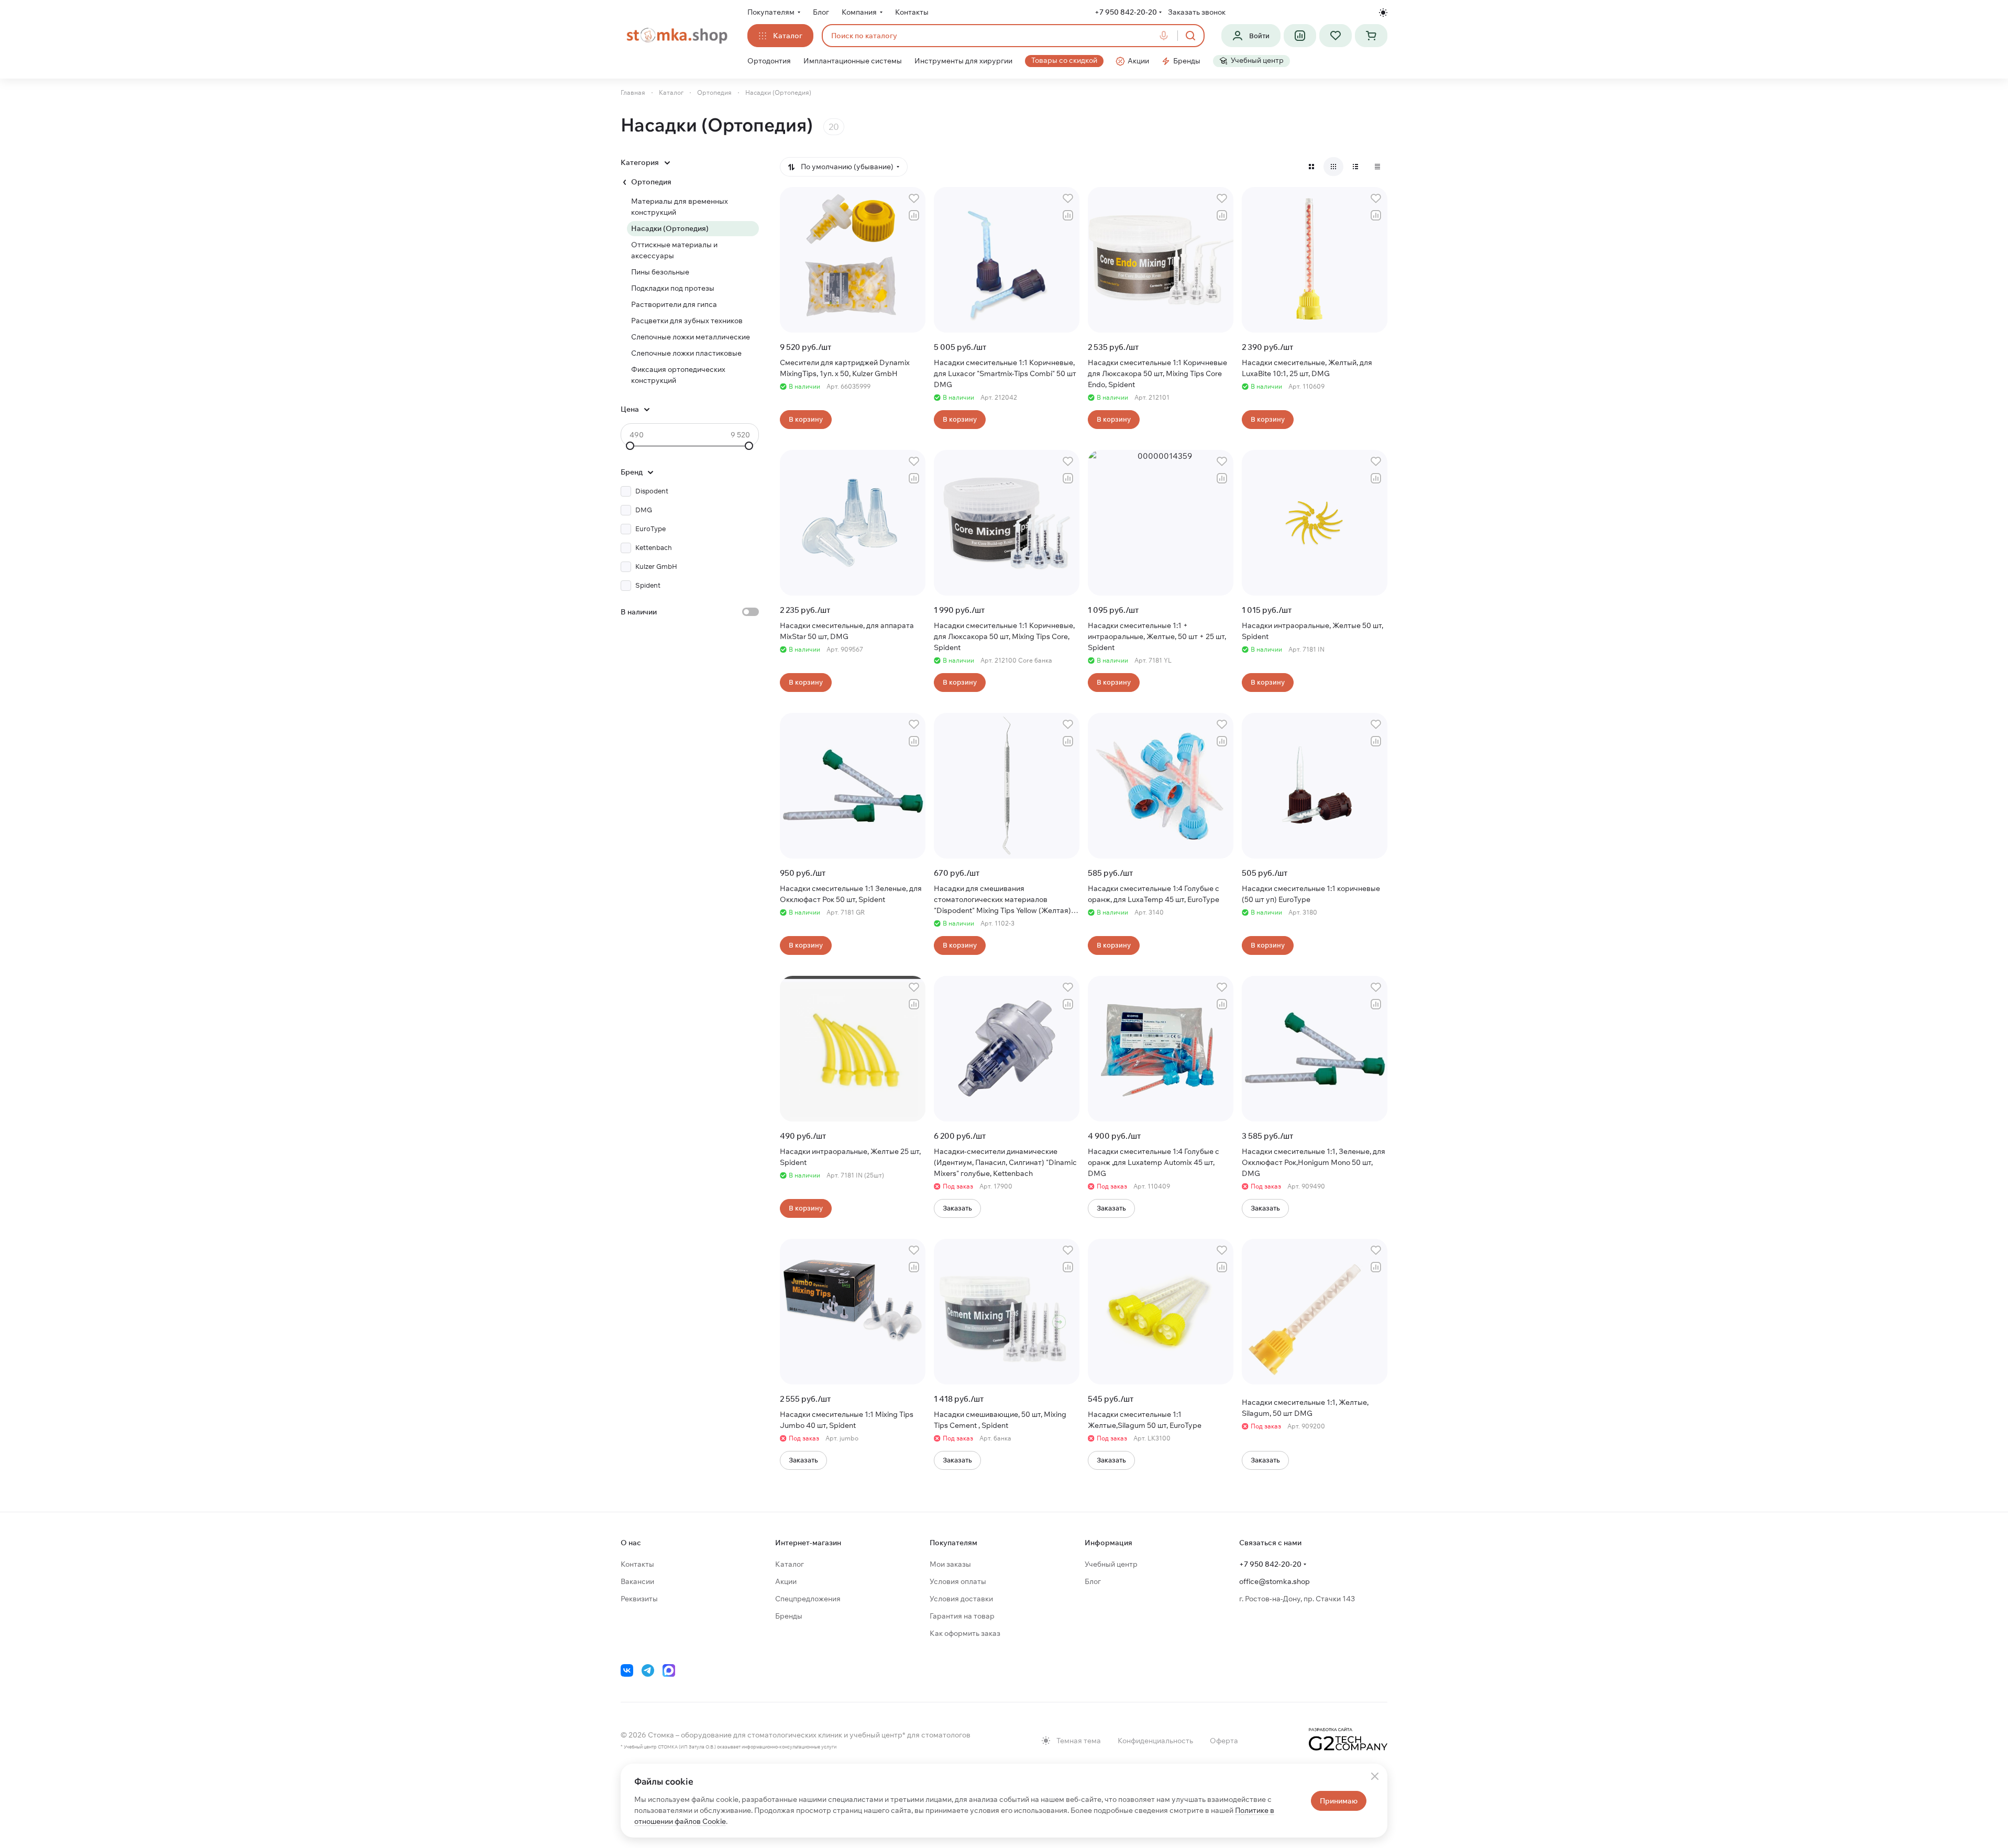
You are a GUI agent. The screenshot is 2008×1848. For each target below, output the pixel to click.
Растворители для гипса (674, 304)
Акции (786, 1581)
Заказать (957, 1208)
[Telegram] (648, 1670)
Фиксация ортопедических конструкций (678, 375)
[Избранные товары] (1336, 36)
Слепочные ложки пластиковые (686, 353)
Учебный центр (1111, 1564)
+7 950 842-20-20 (1126, 12)
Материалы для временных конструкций (680, 207)
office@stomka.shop (1275, 1581)
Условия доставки (961, 1599)
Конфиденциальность (1155, 1741)
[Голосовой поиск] (1166, 36)
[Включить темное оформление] (1383, 13)
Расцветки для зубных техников (687, 321)
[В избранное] (914, 199)
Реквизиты (639, 1599)
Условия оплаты (958, 1581)
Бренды (789, 1616)
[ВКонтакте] (627, 1670)
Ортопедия (651, 182)
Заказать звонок (1197, 12)
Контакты (637, 1564)
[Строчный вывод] (1355, 167)
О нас (631, 1543)
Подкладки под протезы (673, 288)
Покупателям (953, 1543)
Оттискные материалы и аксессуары (674, 250)
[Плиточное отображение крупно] (1311, 167)
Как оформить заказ (965, 1633)
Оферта (1224, 1741)
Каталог (790, 1564)
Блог (1093, 1581)
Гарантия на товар (962, 1616)
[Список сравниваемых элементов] (1300, 36)
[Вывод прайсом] (1377, 167)
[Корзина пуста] (1371, 36)
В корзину (806, 419)
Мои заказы (950, 1564)
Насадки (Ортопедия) (670, 228)
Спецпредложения (808, 1599)
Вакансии (637, 1581)
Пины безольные (660, 272)
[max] (669, 1670)
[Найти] (1190, 36)
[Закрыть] (1375, 1776)
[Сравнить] (914, 215)
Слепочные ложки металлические (691, 337)
